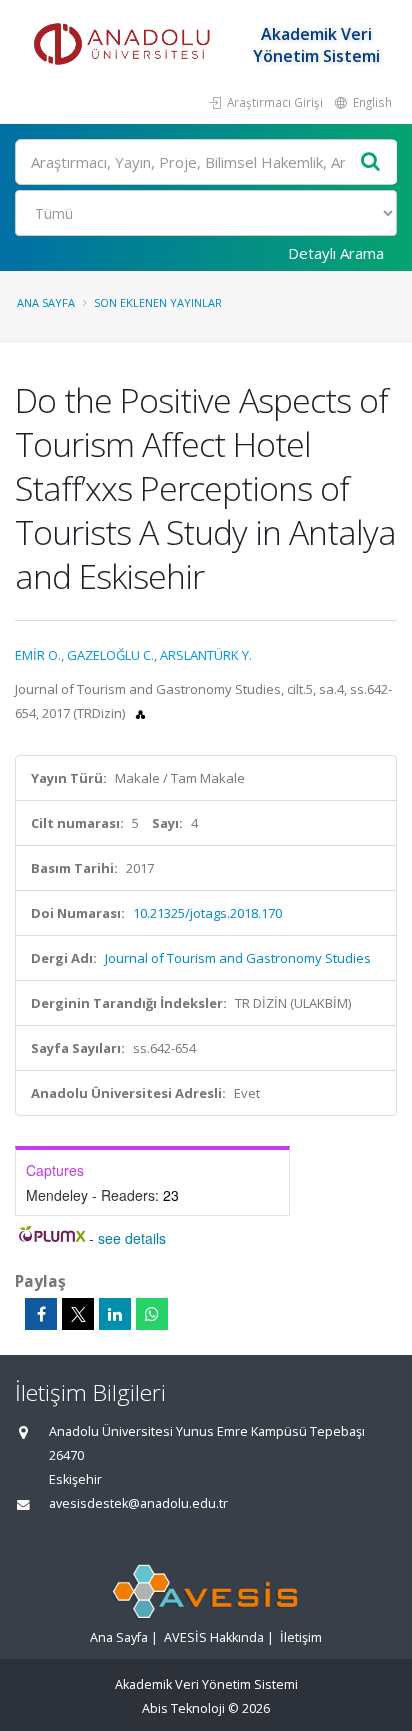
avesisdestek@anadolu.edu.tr (138, 1503)
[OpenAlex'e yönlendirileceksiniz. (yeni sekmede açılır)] (140, 713)
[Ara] (371, 162)
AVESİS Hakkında (214, 1637)
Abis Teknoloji (183, 1708)
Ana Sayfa (46, 302)
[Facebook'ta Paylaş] (41, 1314)
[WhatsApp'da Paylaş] (152, 1314)
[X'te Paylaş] (78, 1314)
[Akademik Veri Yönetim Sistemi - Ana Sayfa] (125, 45)
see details (132, 1238)
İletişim (301, 1637)
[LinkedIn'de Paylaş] (115, 1314)
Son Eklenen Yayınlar (158, 302)
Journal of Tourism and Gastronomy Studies (238, 958)
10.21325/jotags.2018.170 (207, 913)
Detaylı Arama (336, 253)
